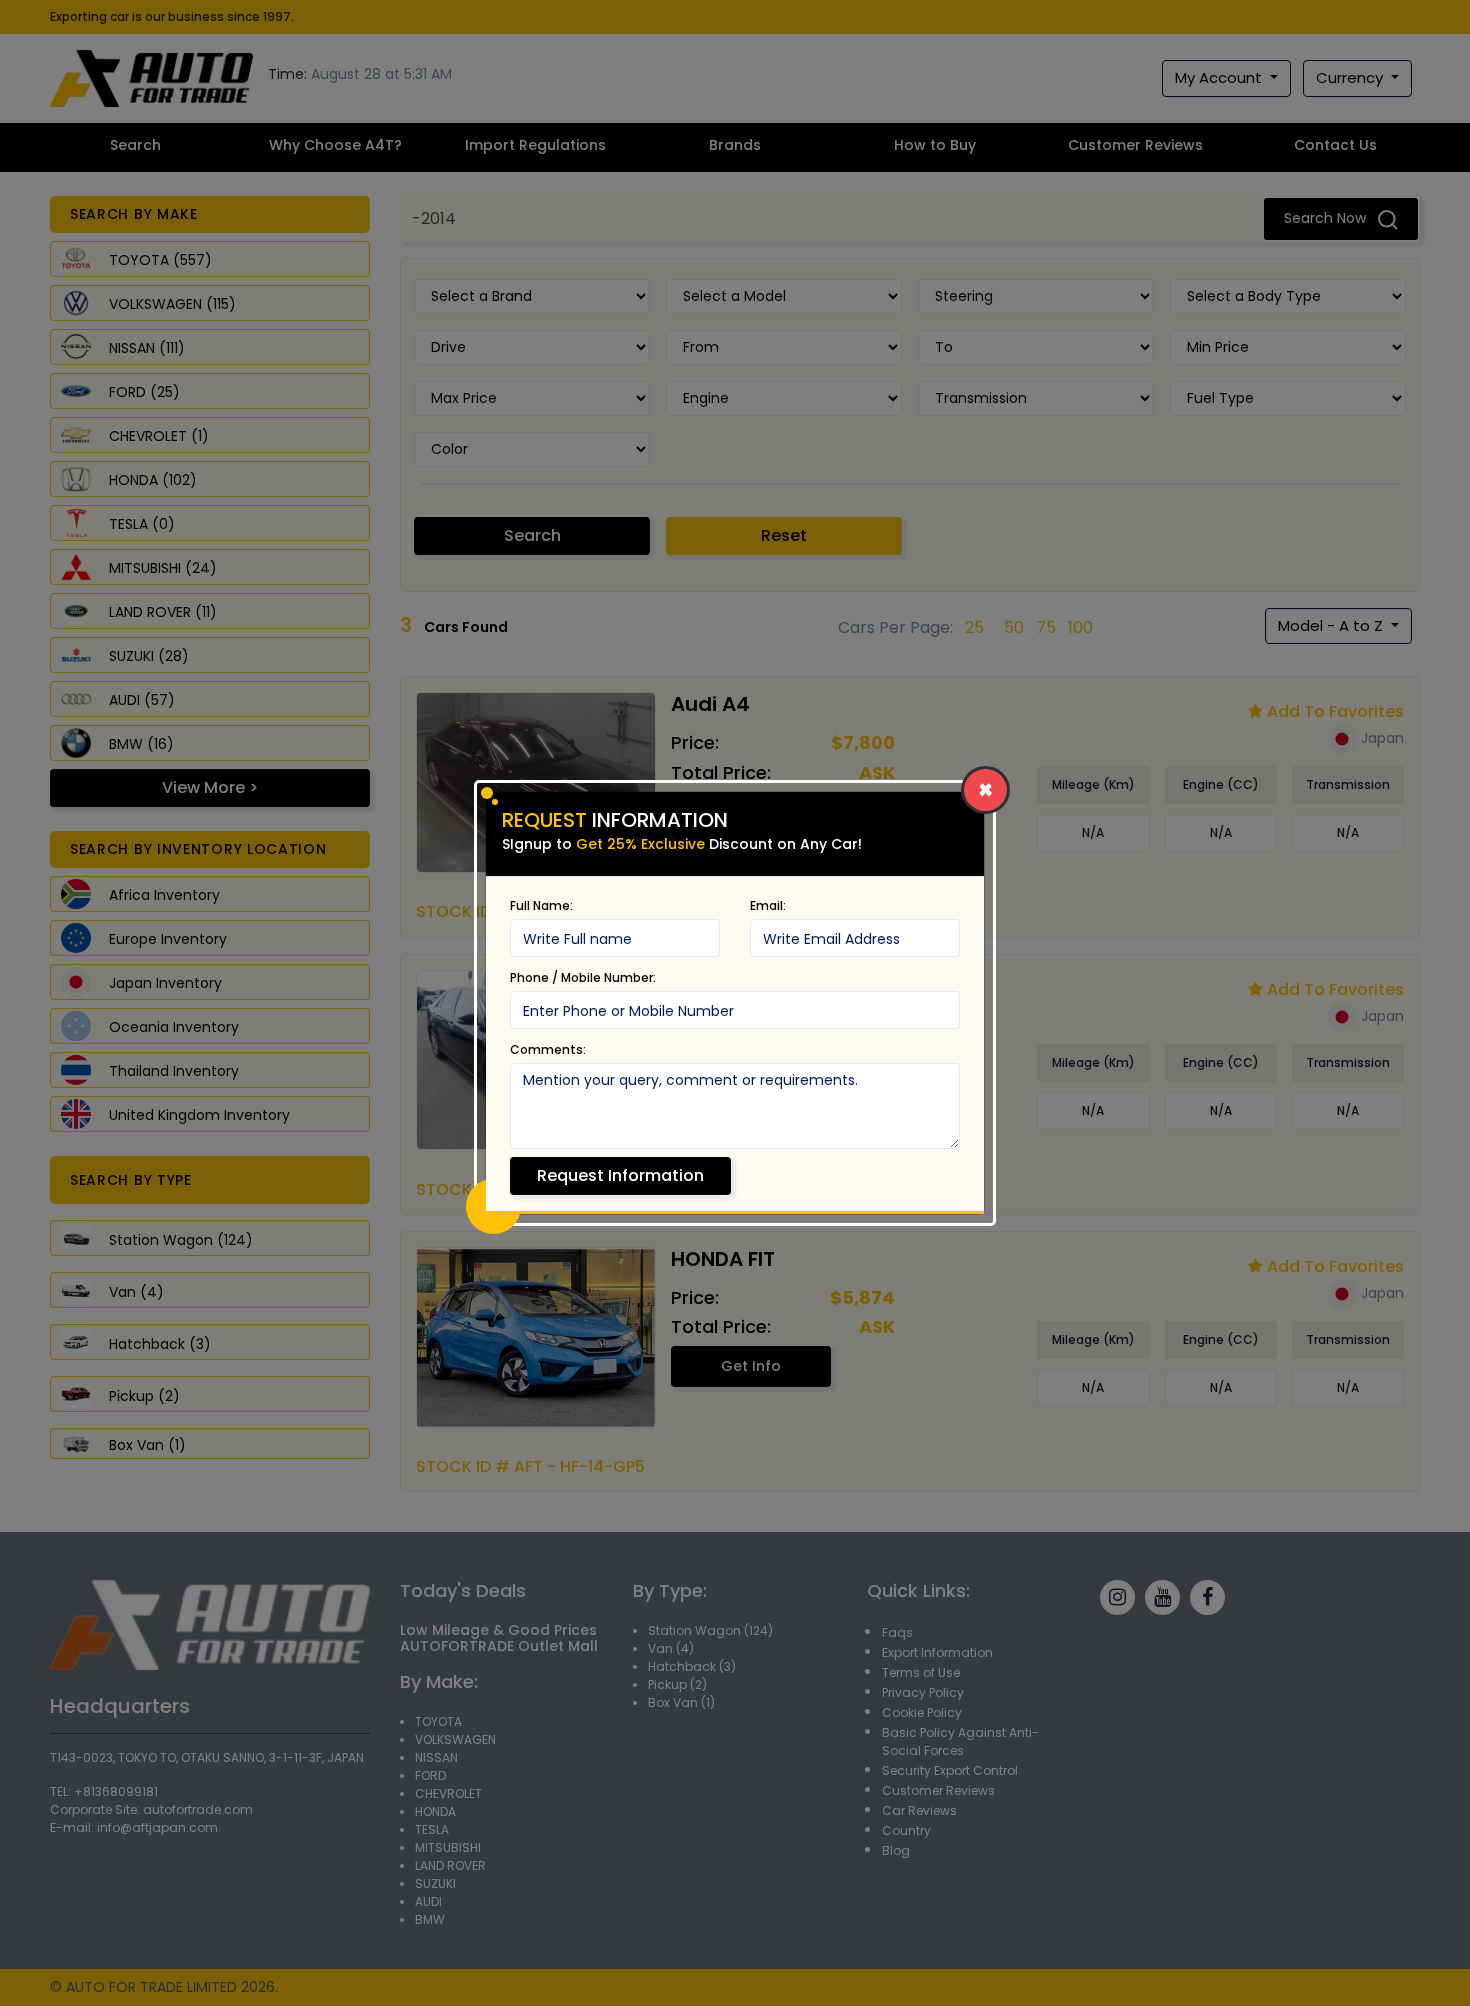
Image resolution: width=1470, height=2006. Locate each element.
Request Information (620, 1175)
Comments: (548, 1049)
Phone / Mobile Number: (583, 977)
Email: (768, 905)
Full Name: (541, 905)
